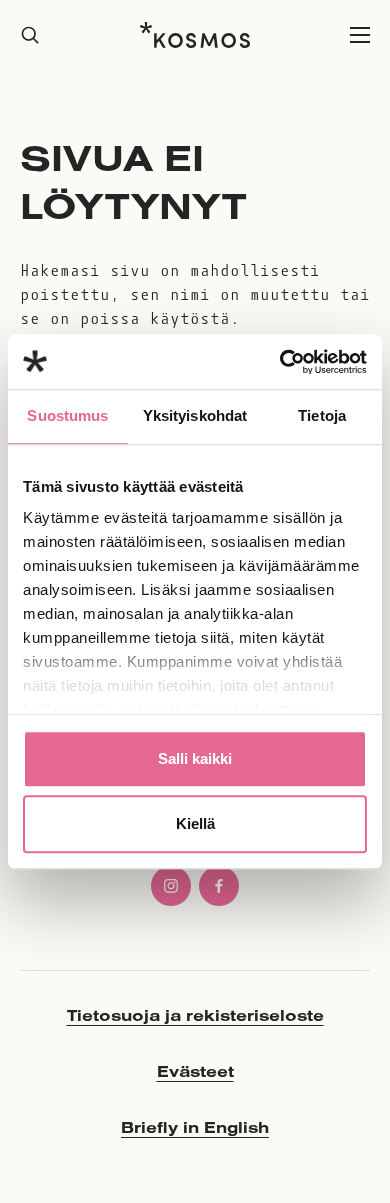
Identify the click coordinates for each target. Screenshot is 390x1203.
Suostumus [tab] (67, 415)
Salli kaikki (195, 758)
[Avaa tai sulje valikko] (360, 35)
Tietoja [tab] (322, 415)
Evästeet (195, 1071)
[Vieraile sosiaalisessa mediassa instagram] (171, 886)
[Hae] (30, 35)
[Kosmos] (195, 35)
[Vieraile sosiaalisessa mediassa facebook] (219, 886)
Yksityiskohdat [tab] (195, 415)
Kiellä (195, 823)
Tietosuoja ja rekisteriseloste (195, 1015)
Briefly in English (195, 1127)
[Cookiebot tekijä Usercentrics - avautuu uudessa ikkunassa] (280, 362)
